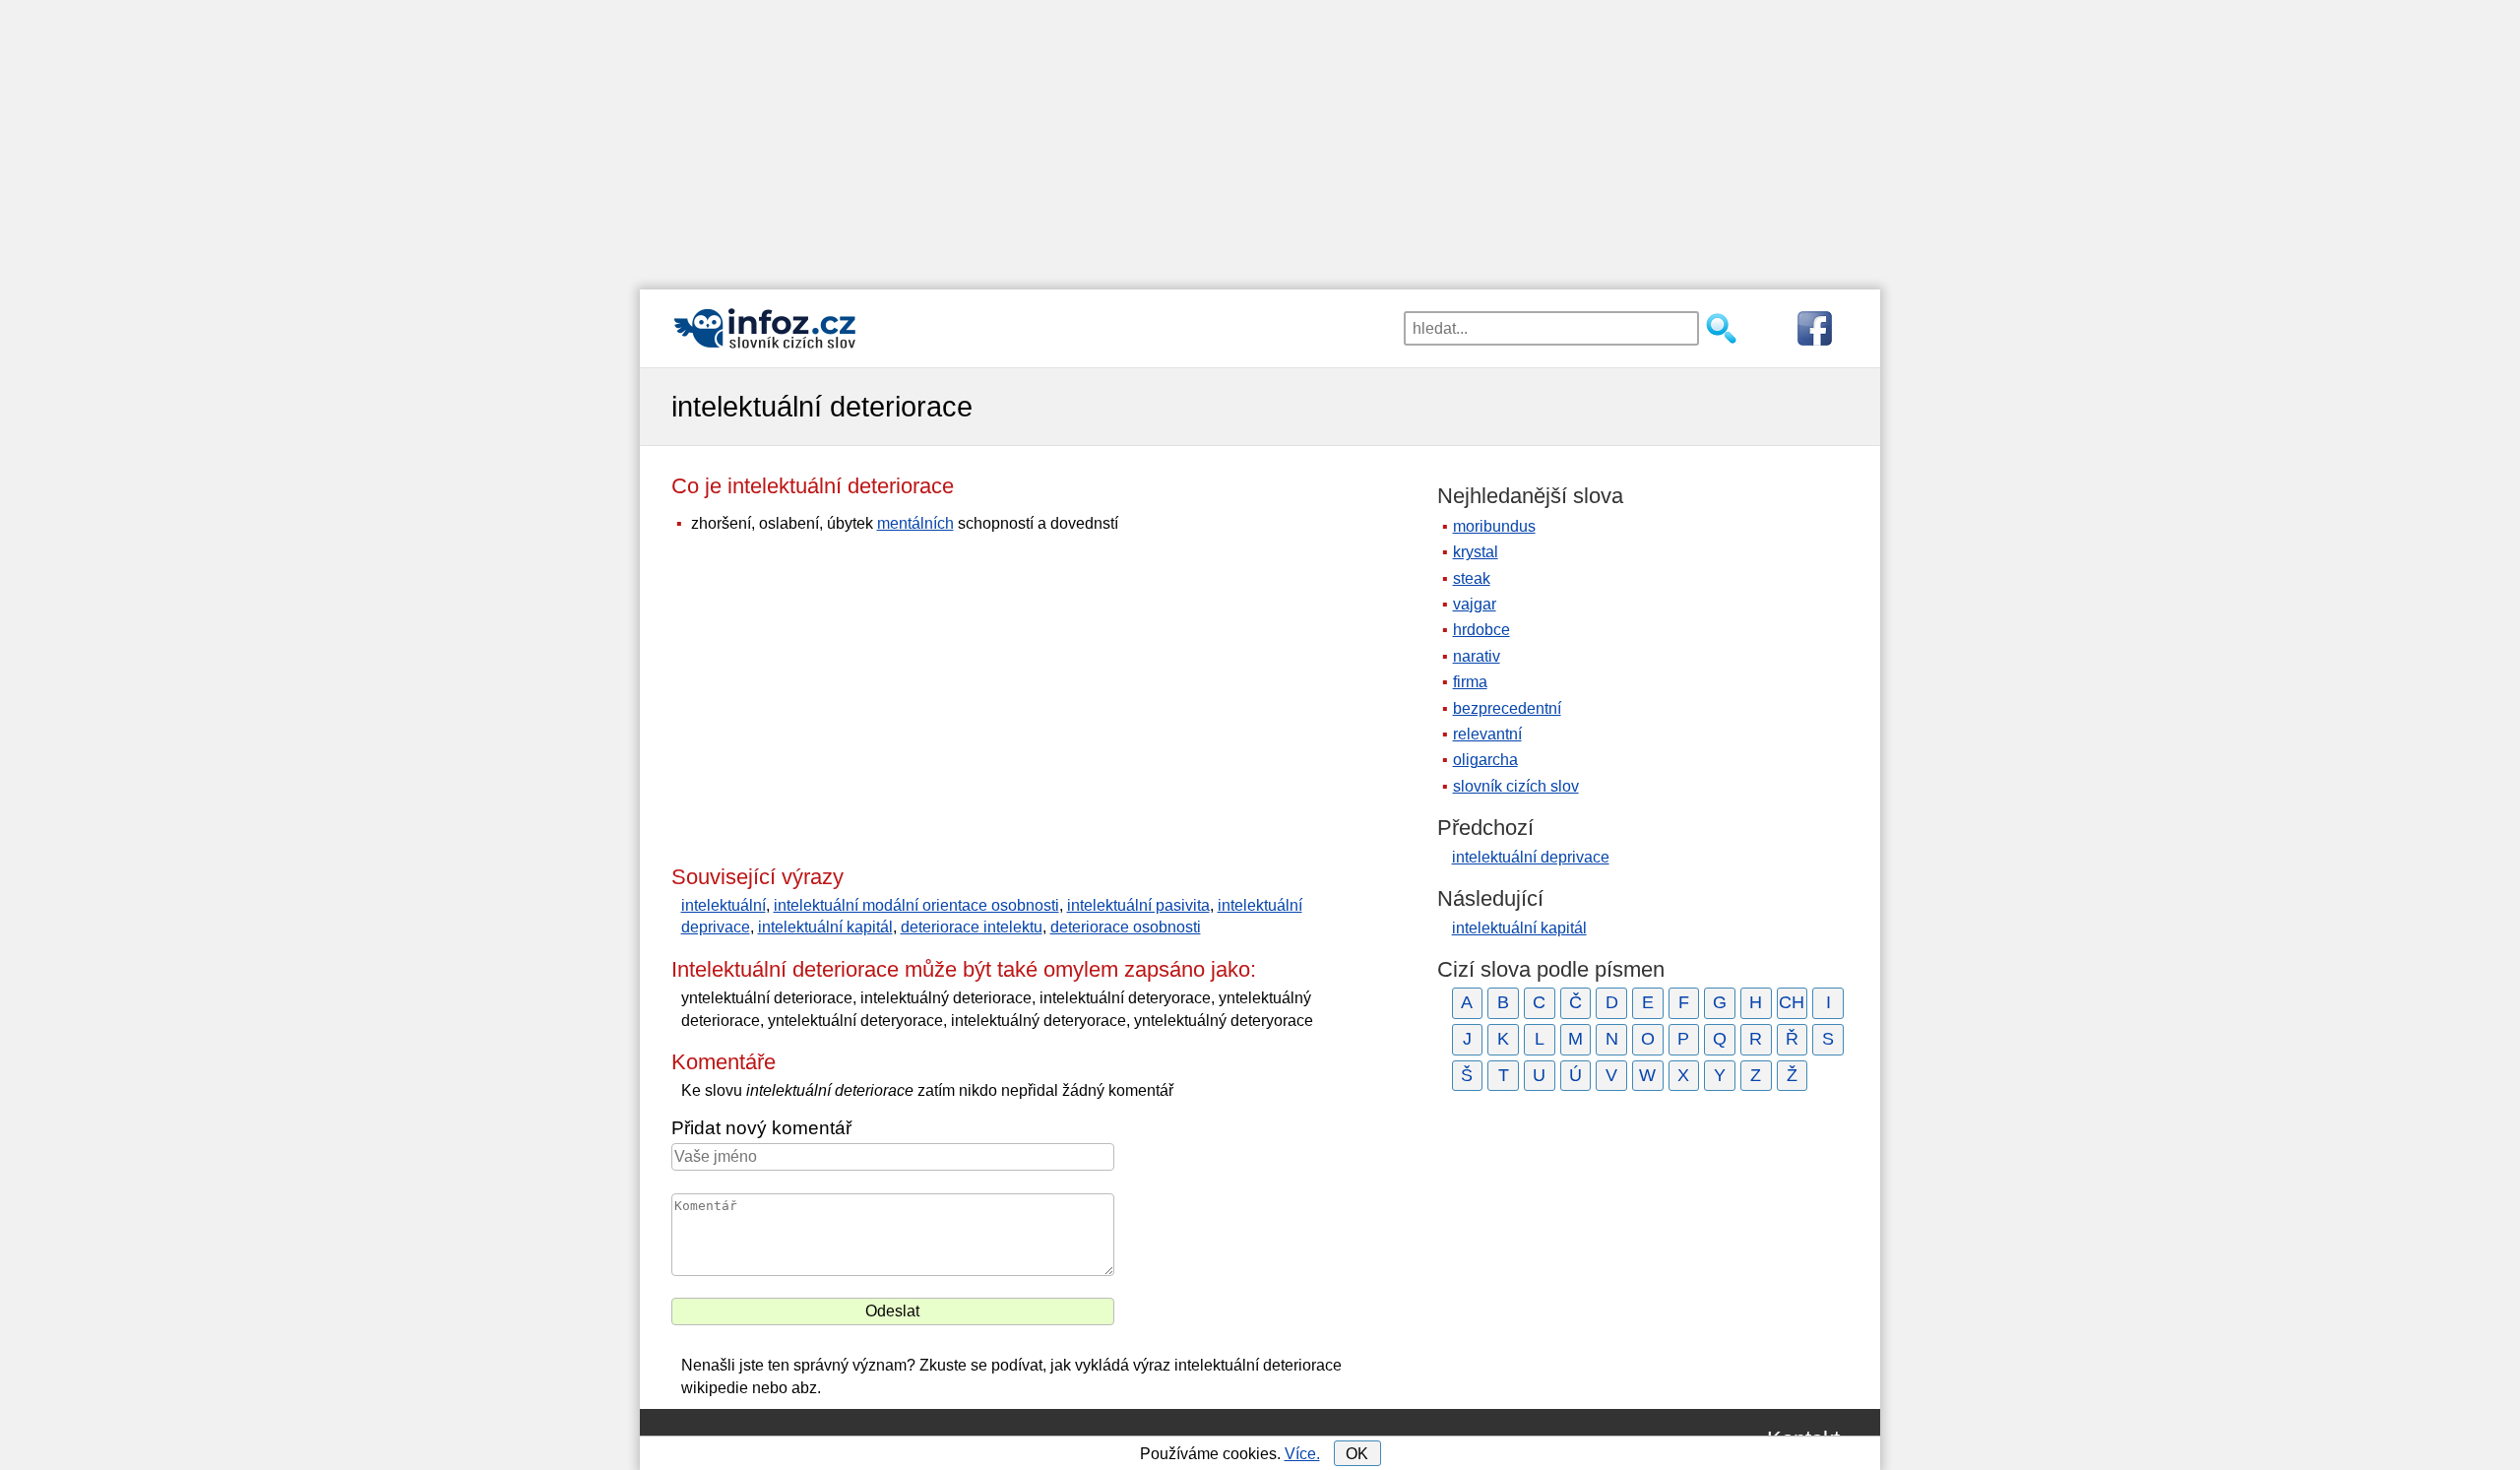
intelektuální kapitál (825, 927)
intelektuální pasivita (1138, 905)
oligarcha (1485, 760)
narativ (1477, 656)
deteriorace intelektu (972, 927)
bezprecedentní (1507, 708)
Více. (1302, 1454)
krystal (1476, 552)
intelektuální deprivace (1531, 857)
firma (1470, 682)
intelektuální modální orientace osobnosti (916, 905)
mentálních (915, 523)
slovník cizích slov (1516, 786)
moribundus (1494, 526)
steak (1472, 578)
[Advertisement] (1260, 138)
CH (1792, 1002)
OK (1357, 1454)
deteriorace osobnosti (1126, 927)
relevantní (1487, 734)
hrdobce (1481, 630)
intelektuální (724, 905)
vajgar (1475, 604)
